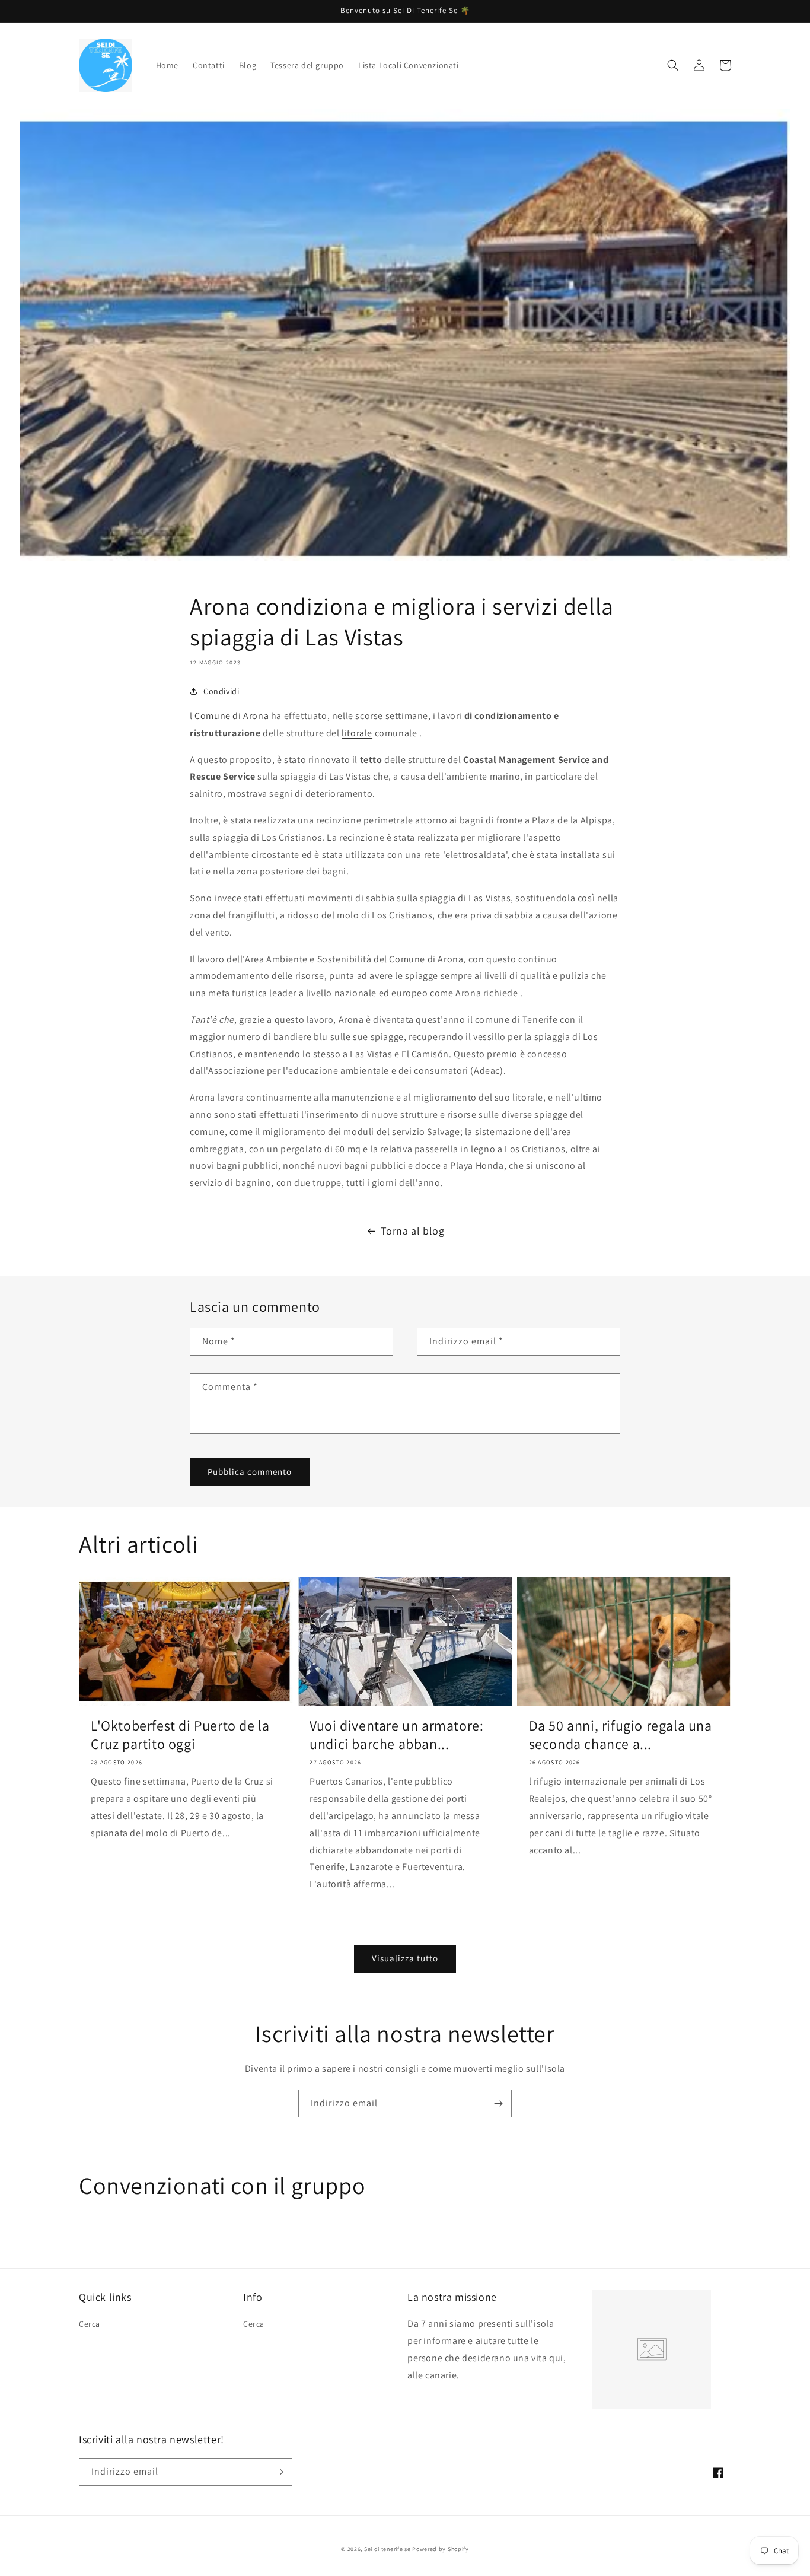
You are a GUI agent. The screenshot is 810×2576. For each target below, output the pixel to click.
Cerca (90, 2324)
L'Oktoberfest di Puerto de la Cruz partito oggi (180, 1735)
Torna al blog (413, 1231)
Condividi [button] (221, 691)
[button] (673, 65)
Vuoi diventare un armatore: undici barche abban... (396, 1735)
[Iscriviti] (498, 2103)
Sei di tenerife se (388, 2549)
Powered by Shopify (441, 2549)
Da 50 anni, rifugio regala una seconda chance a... (621, 1735)
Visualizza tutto (405, 1958)
